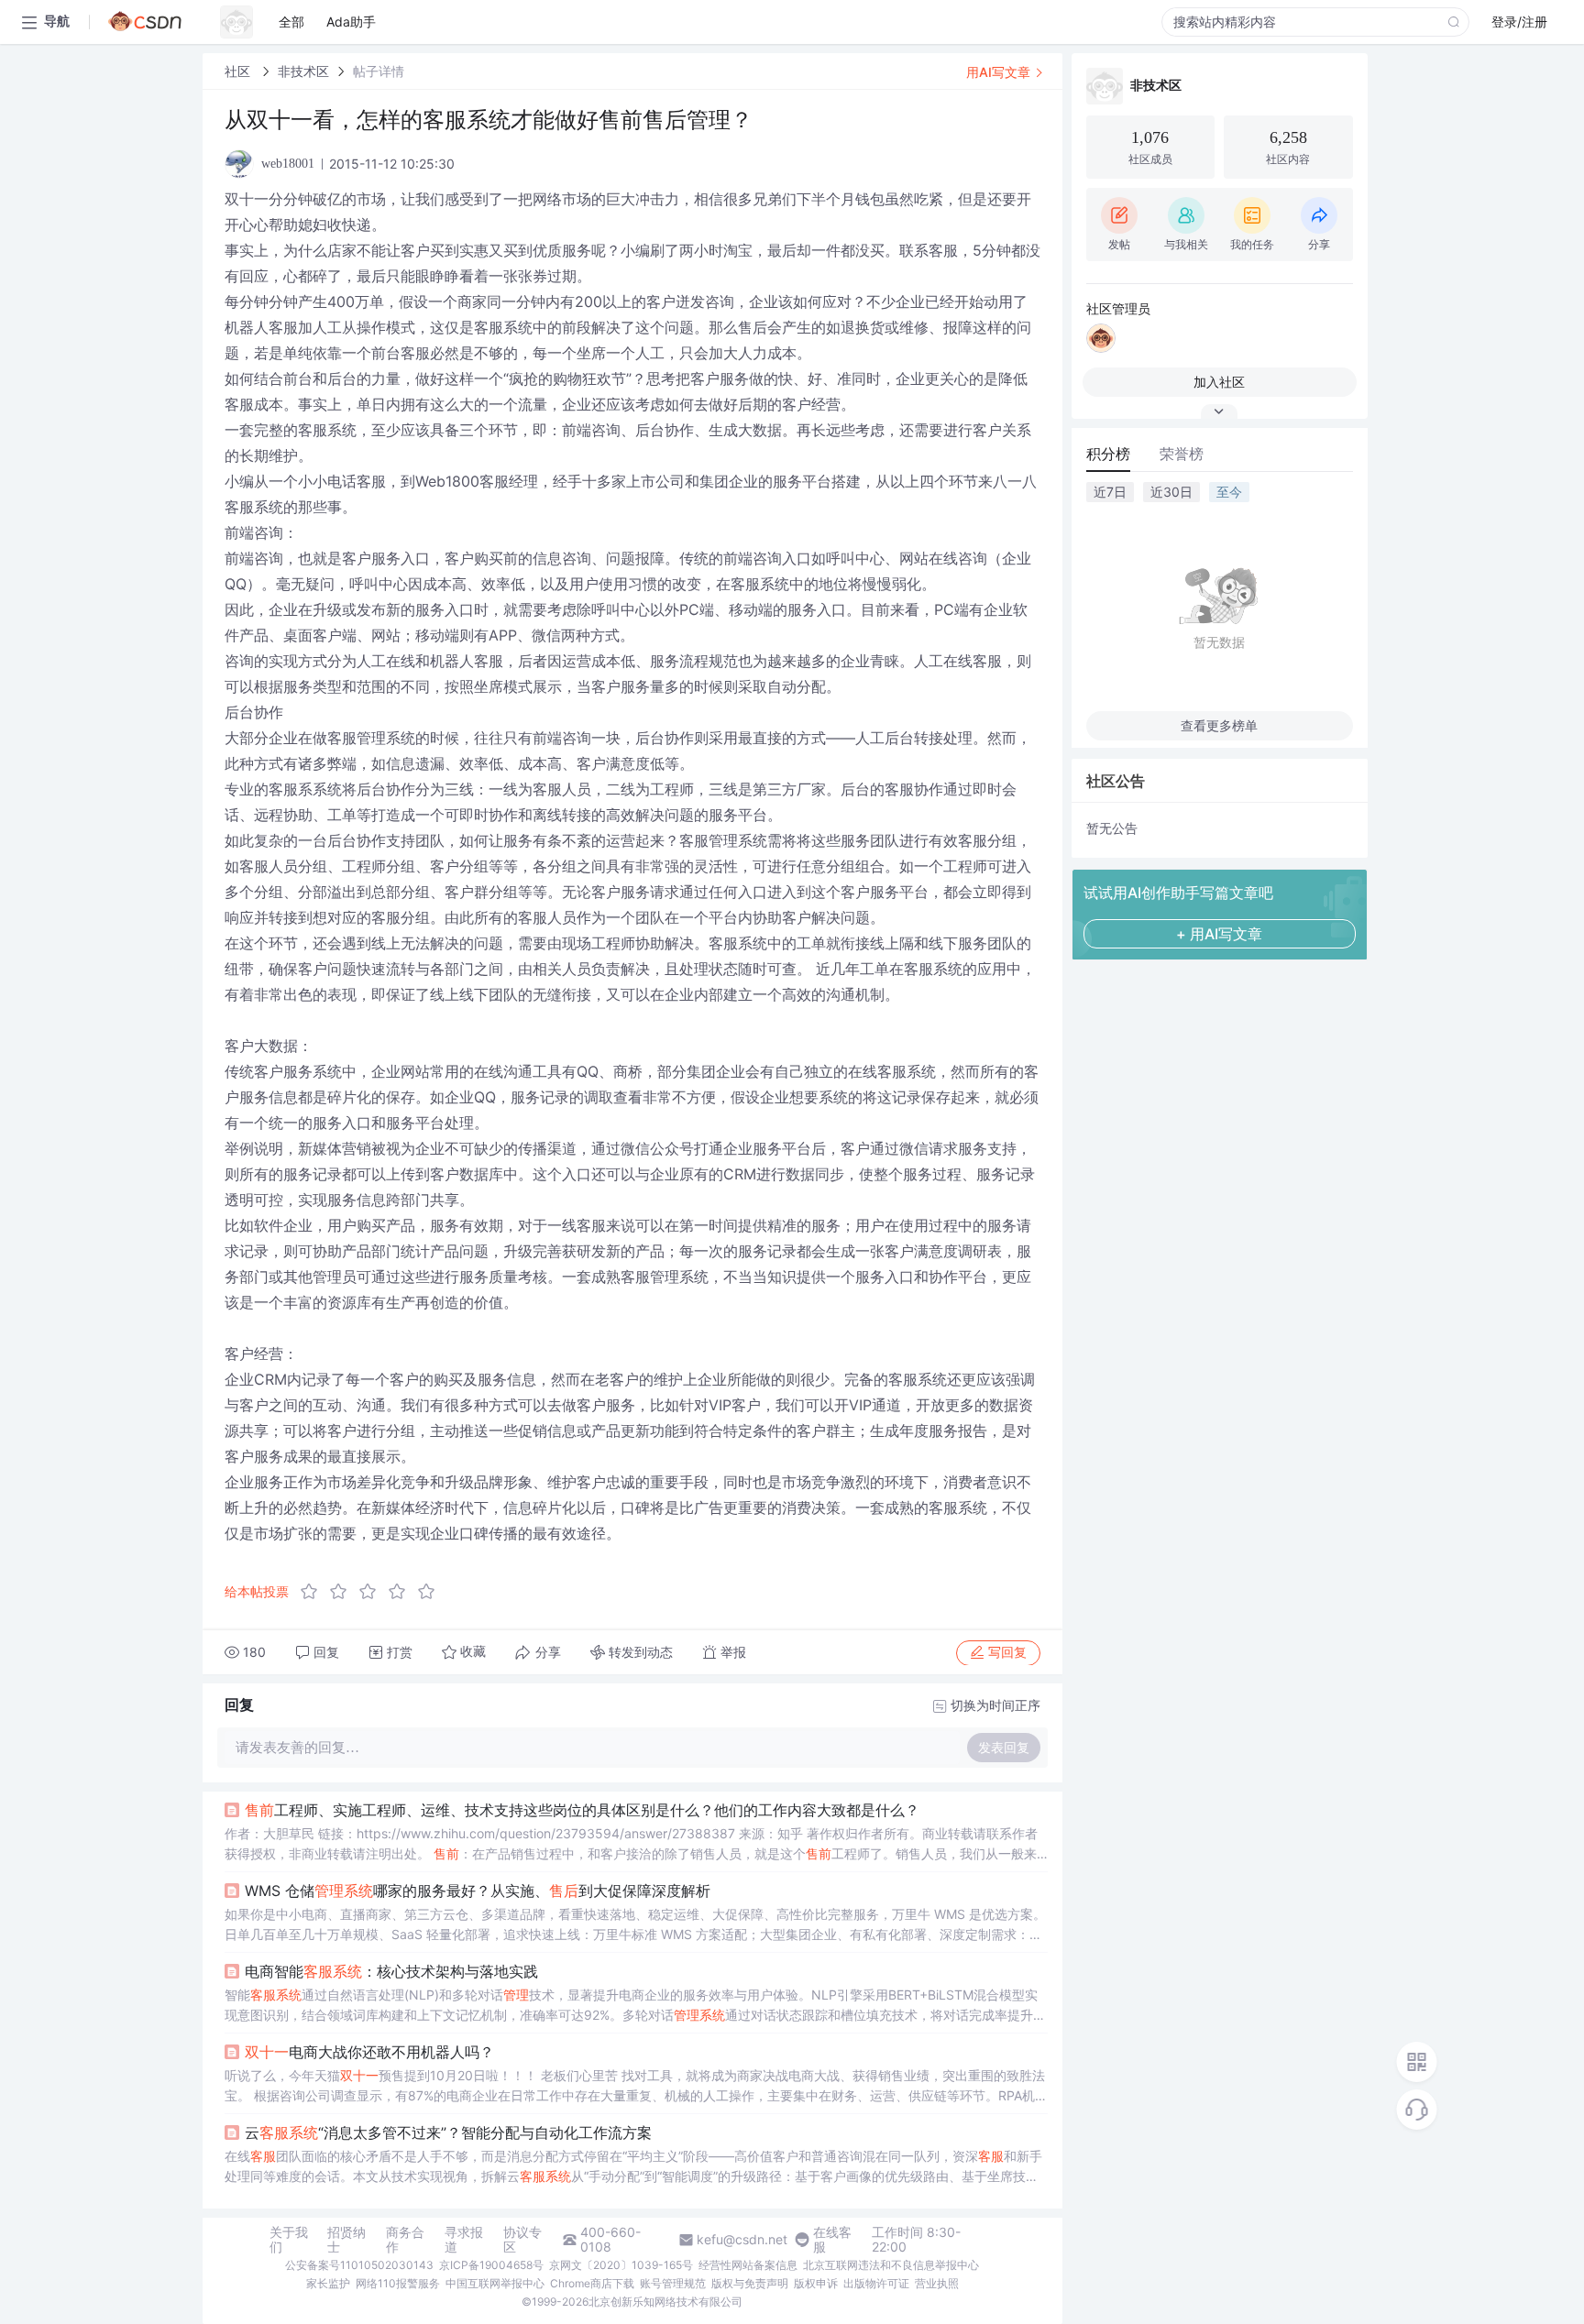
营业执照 (937, 2283)
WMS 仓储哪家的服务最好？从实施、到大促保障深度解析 (478, 1891)
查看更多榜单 (1219, 725)
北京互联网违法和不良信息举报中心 (891, 2265)
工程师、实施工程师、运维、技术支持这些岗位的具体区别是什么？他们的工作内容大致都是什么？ (582, 1810)
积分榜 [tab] (1108, 454)
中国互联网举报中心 (495, 2283)
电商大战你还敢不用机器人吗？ (369, 2052)
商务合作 (405, 2240)
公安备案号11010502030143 (359, 2265)
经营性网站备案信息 (748, 2265)
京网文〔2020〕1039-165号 (621, 2265)
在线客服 (832, 2240)
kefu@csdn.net (742, 2240)
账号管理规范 (673, 2283)
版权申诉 (816, 2283)
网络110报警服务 (398, 2283)
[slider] (373, 1592)
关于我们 (289, 2240)
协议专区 (522, 2240)
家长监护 (328, 2283)
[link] (239, 71)
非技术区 (303, 71)
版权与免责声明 (750, 2283)
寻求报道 (464, 2240)
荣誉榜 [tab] (1182, 454)
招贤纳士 (346, 2240)
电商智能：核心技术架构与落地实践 (391, 1971)
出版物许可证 (876, 2283)
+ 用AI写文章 (1219, 934)
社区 (239, 71)
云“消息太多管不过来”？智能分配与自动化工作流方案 (448, 2132)
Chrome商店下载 (592, 2283)
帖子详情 (379, 71)
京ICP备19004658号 (491, 2265)
